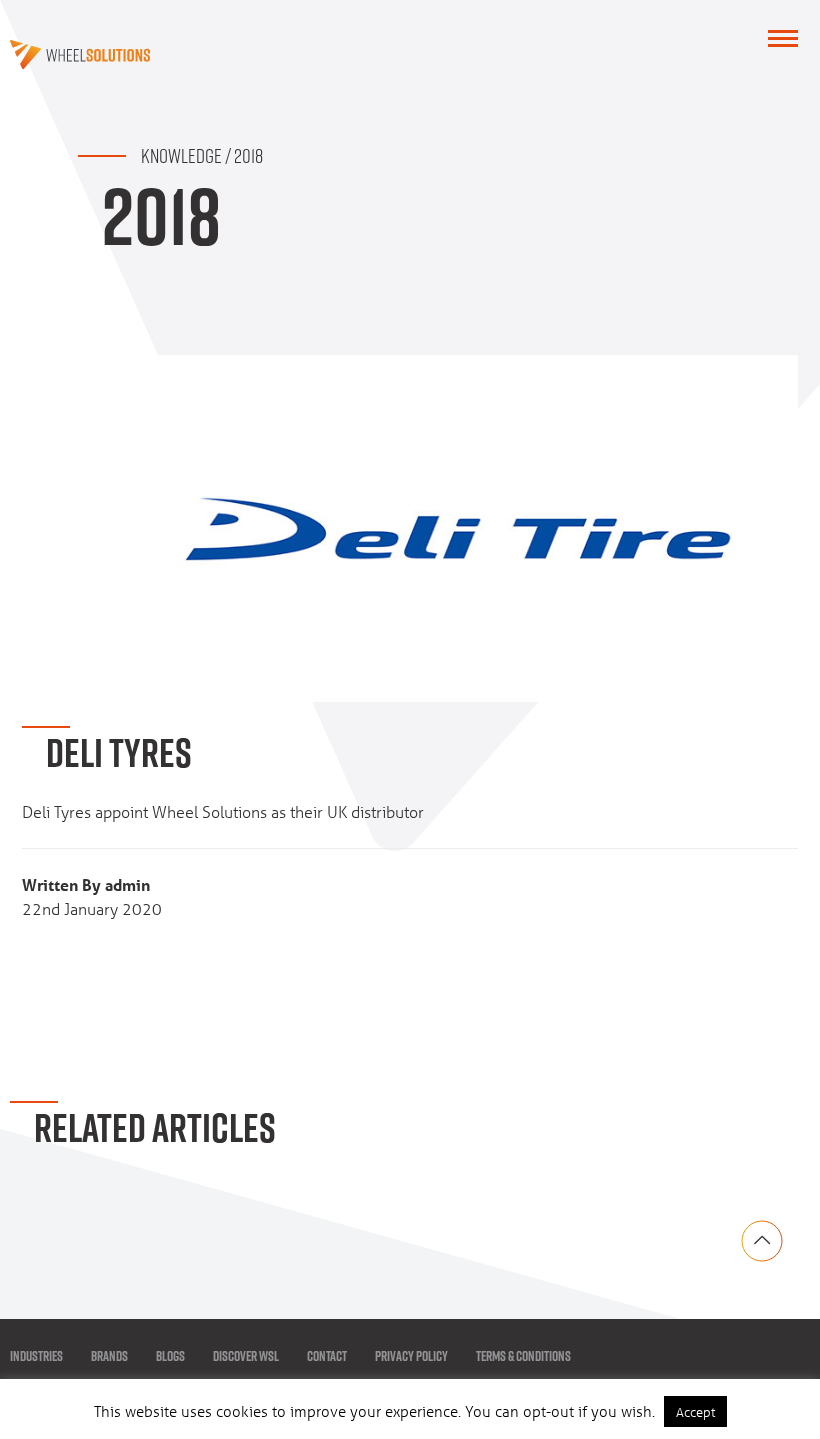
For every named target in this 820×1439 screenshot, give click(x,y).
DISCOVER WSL (246, 1356)
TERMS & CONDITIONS (523, 1356)
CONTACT (327, 1356)
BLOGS (170, 1356)
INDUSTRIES (36, 1356)
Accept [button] (695, 1411)
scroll (762, 1241)
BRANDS (109, 1356)
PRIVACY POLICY (411, 1356)
